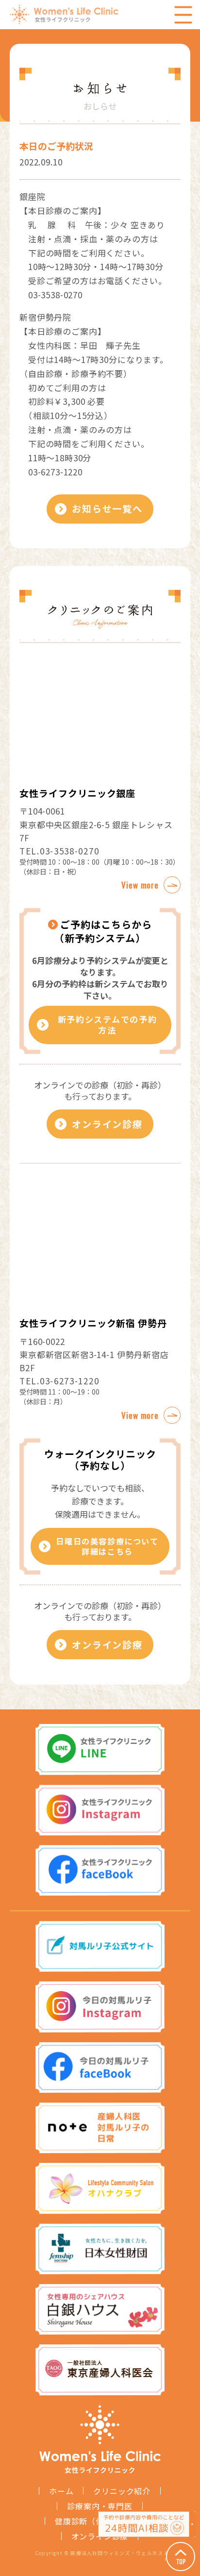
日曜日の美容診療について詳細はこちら (107, 1546)
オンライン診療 (107, 1124)
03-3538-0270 (69, 851)
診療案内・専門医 (100, 2506)
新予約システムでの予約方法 (108, 1025)
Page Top (181, 2557)
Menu (183, 15)
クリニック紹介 (122, 2491)
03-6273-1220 (69, 1381)
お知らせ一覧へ (107, 508)
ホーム (61, 2491)
